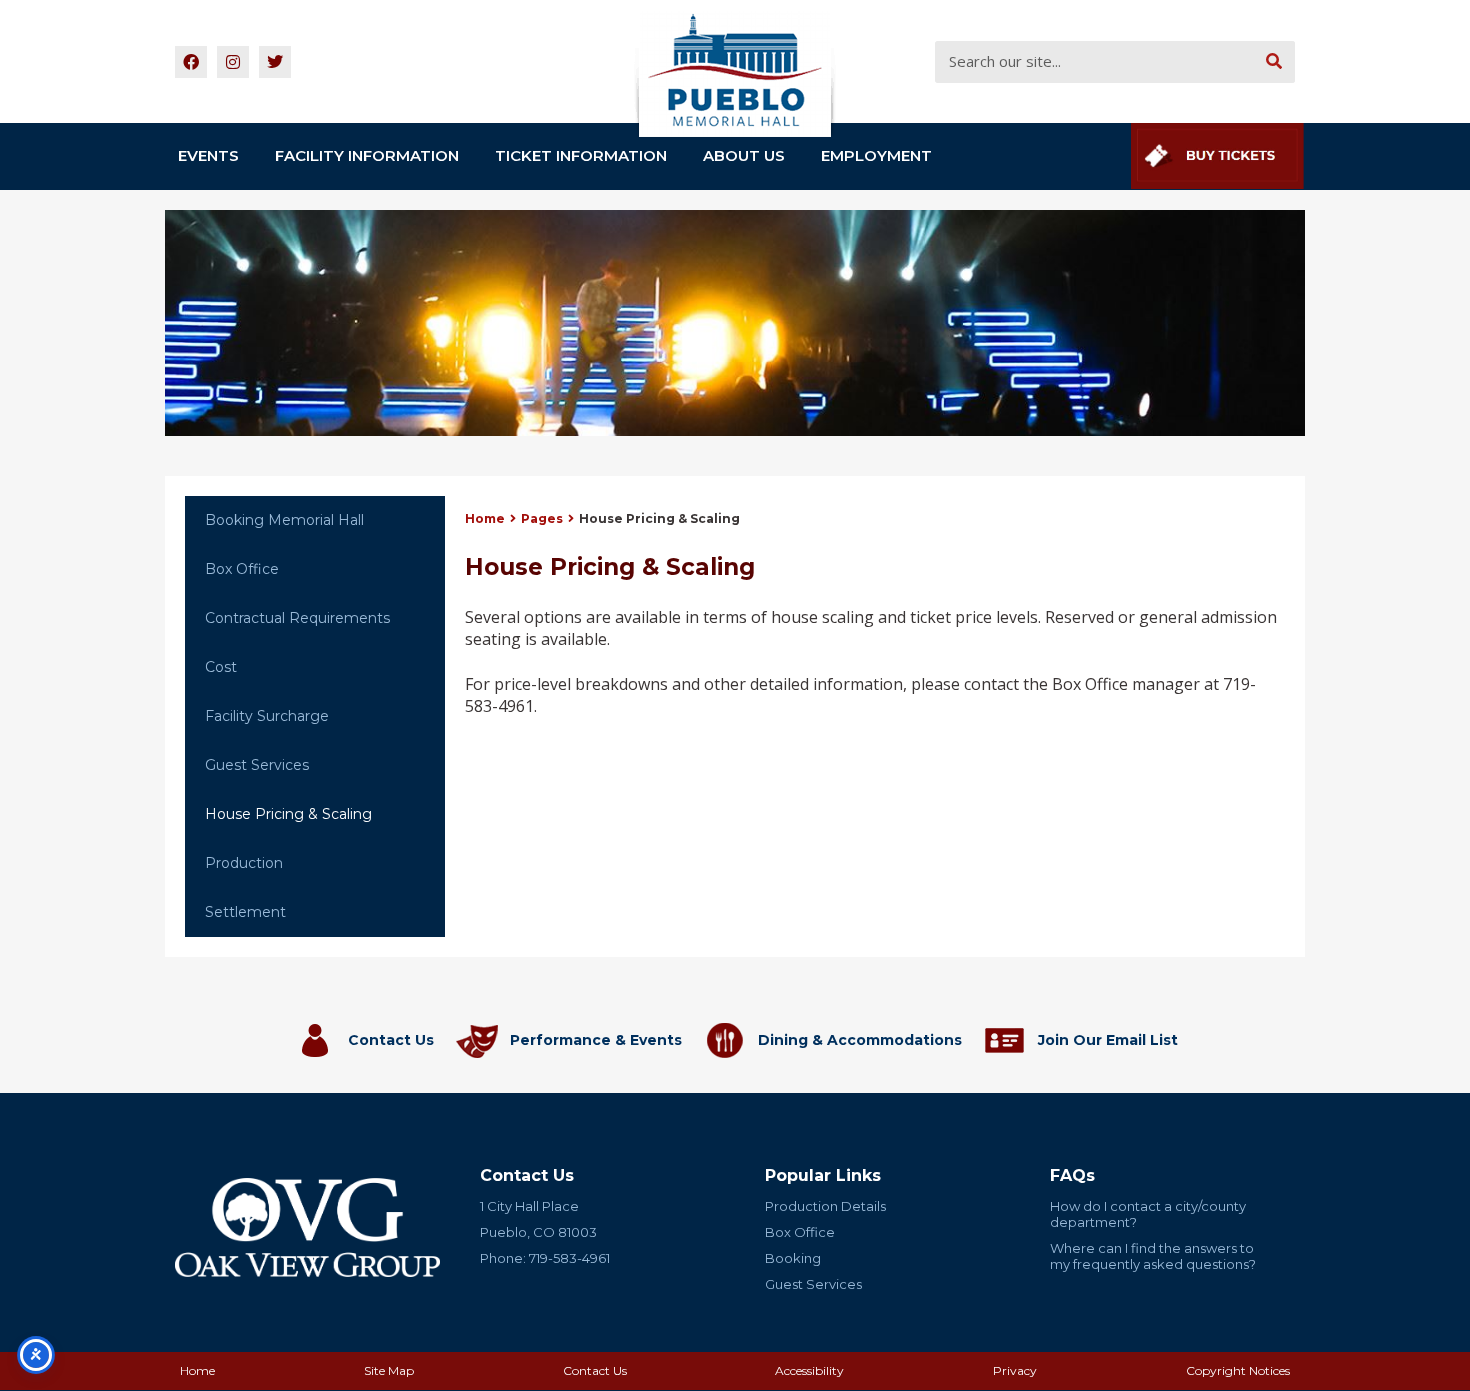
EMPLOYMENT (876, 155)
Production (244, 863)
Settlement (245, 912)
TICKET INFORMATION (581, 155)
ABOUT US (744, 155)
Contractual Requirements (297, 618)
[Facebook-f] (191, 62)
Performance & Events (596, 1040)
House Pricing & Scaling (288, 814)
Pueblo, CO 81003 (538, 1232)
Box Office (242, 569)
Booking (793, 1258)
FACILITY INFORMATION (367, 155)
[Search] (1274, 62)
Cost (221, 667)
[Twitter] (275, 62)
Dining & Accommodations (860, 1040)
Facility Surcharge (267, 716)
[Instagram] (233, 62)
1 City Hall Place (529, 1206)
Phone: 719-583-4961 (545, 1258)
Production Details (825, 1206)
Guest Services (257, 765)
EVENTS (208, 155)
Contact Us (391, 1040)
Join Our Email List (1108, 1040)
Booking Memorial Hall (284, 520)
